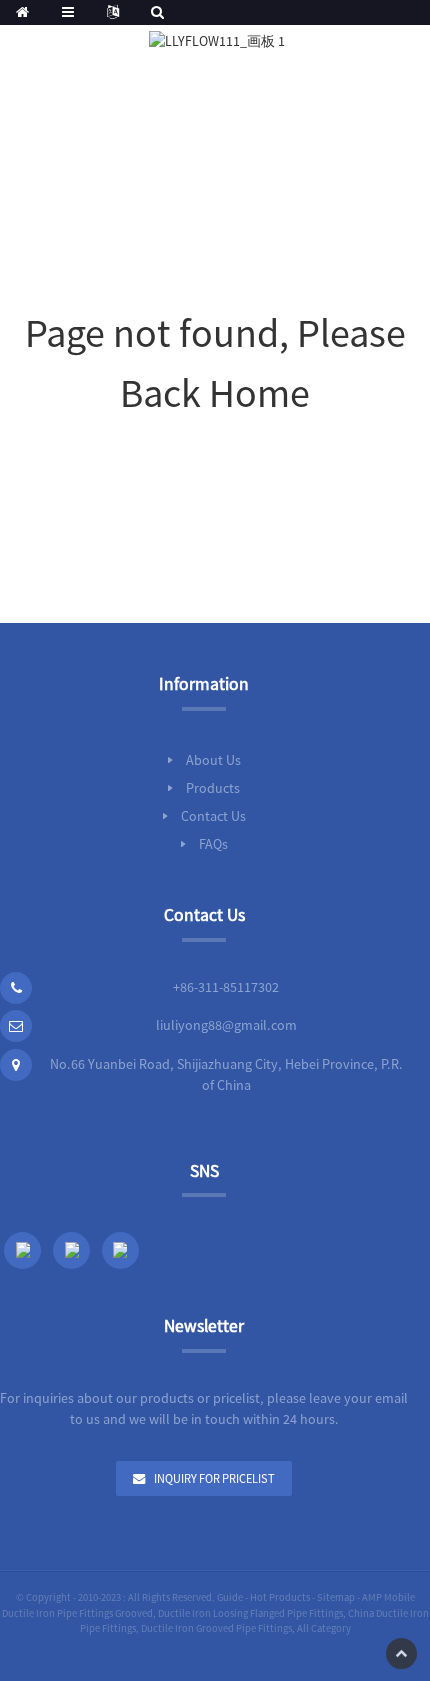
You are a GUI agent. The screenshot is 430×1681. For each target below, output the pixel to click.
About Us (213, 760)
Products (213, 788)
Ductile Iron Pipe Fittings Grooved (77, 1613)
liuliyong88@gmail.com (226, 1025)
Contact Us (213, 816)
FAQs (213, 844)
